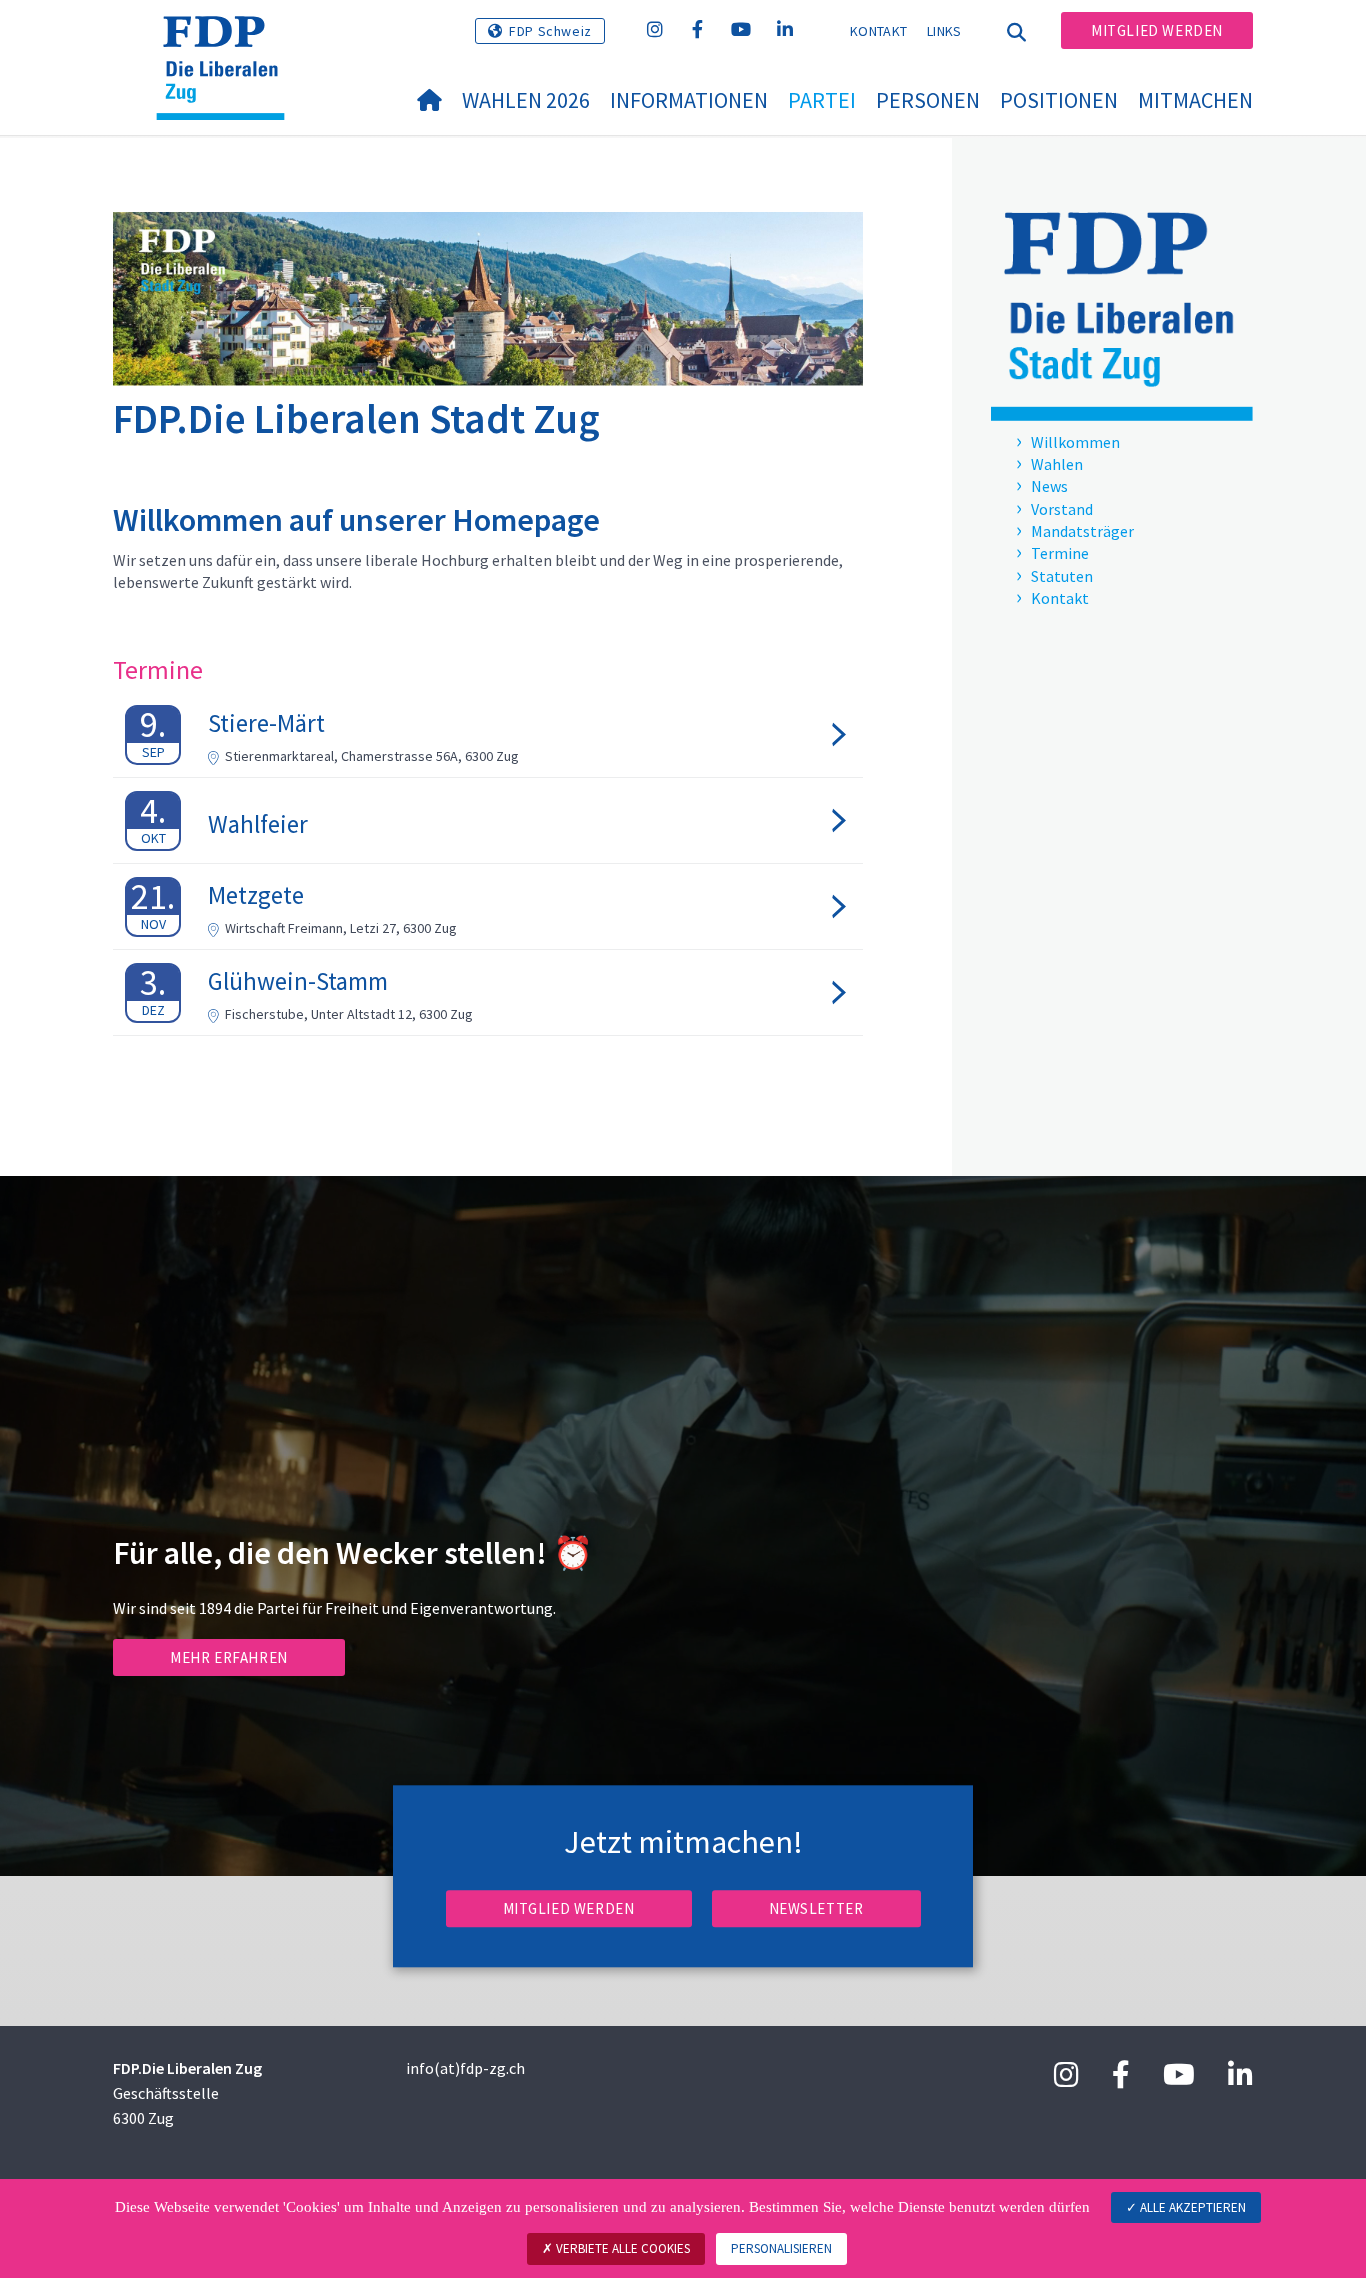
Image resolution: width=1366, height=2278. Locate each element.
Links (944, 31)
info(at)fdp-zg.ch (465, 2068)
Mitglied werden (1157, 30)
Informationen (689, 100)
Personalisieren (781, 2248)
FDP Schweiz (550, 31)
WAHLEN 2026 (526, 100)
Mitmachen (1195, 100)
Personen (928, 100)
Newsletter (816, 1908)
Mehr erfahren (229, 1657)
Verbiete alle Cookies (621, 2248)
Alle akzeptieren (1191, 2207)
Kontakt (878, 31)
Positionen (1059, 100)
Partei (822, 100)
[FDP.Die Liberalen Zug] (228, 41)
